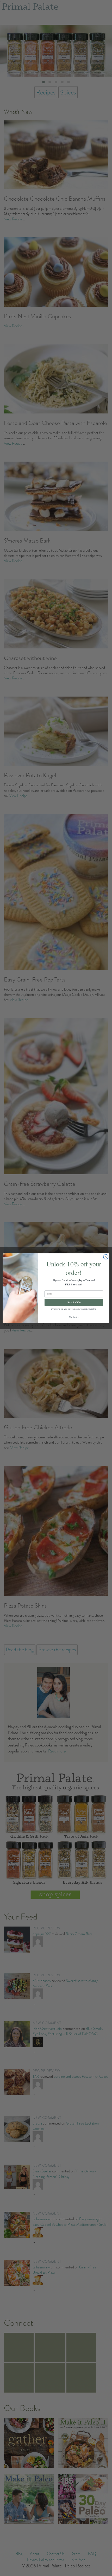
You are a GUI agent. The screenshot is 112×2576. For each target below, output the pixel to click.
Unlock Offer (74, 1302)
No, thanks (74, 1317)
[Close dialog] (106, 1257)
